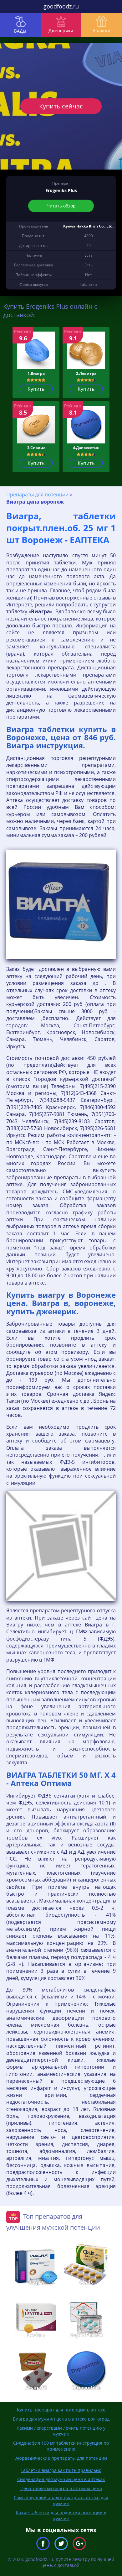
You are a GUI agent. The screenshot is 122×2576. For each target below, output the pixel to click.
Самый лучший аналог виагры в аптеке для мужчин (61, 2500)
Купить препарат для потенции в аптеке (61, 2410)
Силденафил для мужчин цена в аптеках (61, 2479)
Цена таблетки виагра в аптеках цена (61, 2488)
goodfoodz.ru (61, 6)
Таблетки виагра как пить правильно (61, 2470)
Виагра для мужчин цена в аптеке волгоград (61, 2419)
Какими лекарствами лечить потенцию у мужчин (61, 2431)
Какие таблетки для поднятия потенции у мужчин (61, 2516)
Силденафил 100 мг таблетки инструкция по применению (61, 2446)
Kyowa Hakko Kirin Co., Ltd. (88, 226)
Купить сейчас (61, 106)
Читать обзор (61, 206)
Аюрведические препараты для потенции (61, 2458)
